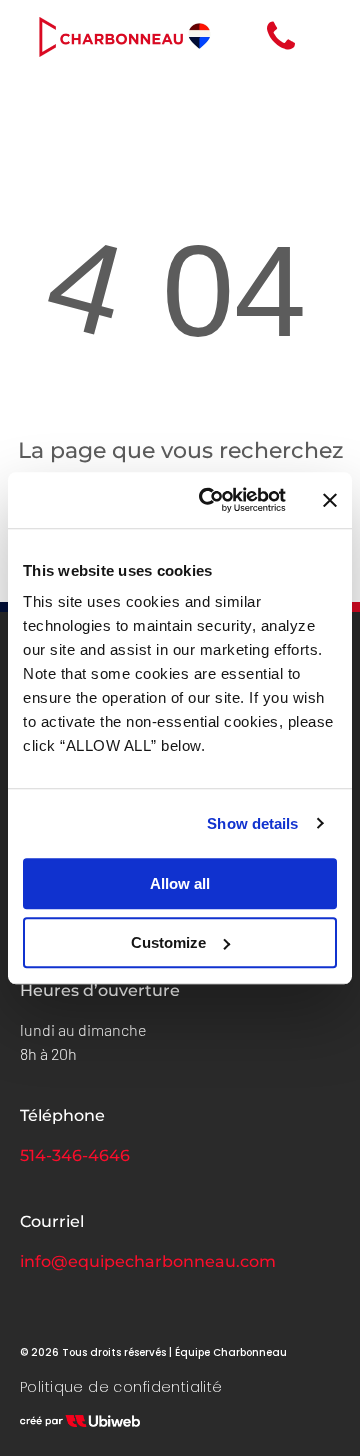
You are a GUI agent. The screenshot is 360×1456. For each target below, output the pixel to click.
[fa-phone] (281, 49)
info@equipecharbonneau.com (148, 1261)
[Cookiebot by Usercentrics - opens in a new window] (211, 500)
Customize (168, 942)
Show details (252, 823)
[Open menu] (325, 37)
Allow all (180, 883)
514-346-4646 (75, 1155)
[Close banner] (330, 500)
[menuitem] (121, 1387)
